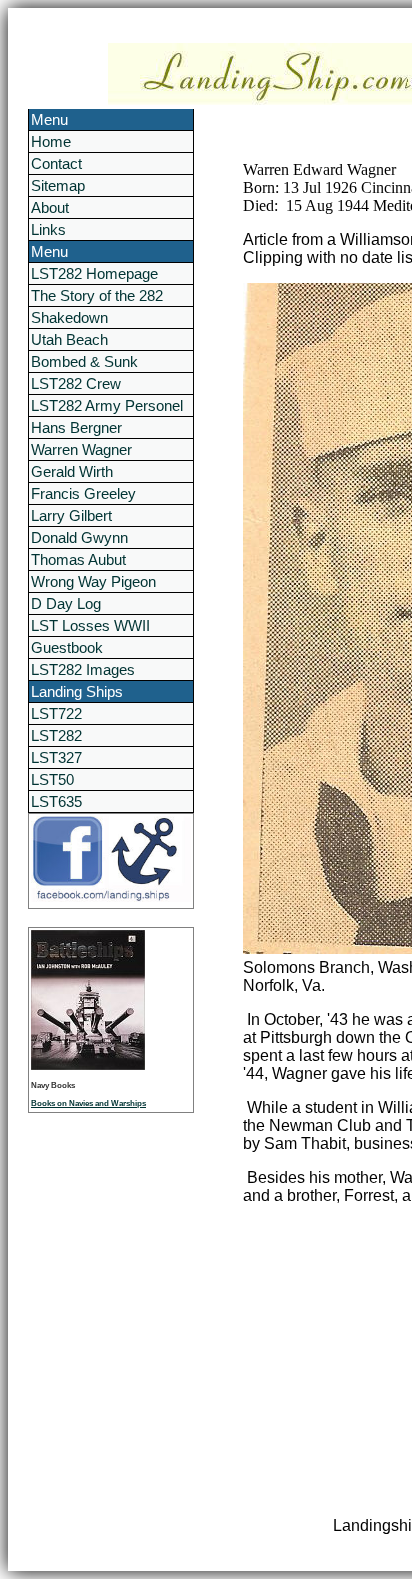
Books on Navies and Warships (88, 1103)
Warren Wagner (81, 449)
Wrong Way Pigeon (93, 581)
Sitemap (58, 185)
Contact (56, 163)
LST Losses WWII (90, 625)
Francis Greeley (83, 493)
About (50, 207)
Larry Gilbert (71, 515)
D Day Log (66, 603)
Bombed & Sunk (84, 361)
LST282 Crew (76, 383)
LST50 (52, 779)
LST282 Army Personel (107, 405)
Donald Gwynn (79, 537)
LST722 (56, 713)
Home (51, 141)
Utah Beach (69, 339)
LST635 (56, 801)
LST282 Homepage (94, 273)
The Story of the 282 (97, 295)
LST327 (56, 757)
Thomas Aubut (78, 559)
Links (48, 229)
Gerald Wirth (72, 471)
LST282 (56, 735)
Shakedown (69, 317)
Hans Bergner (76, 427)
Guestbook (67, 647)
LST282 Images (83, 669)
